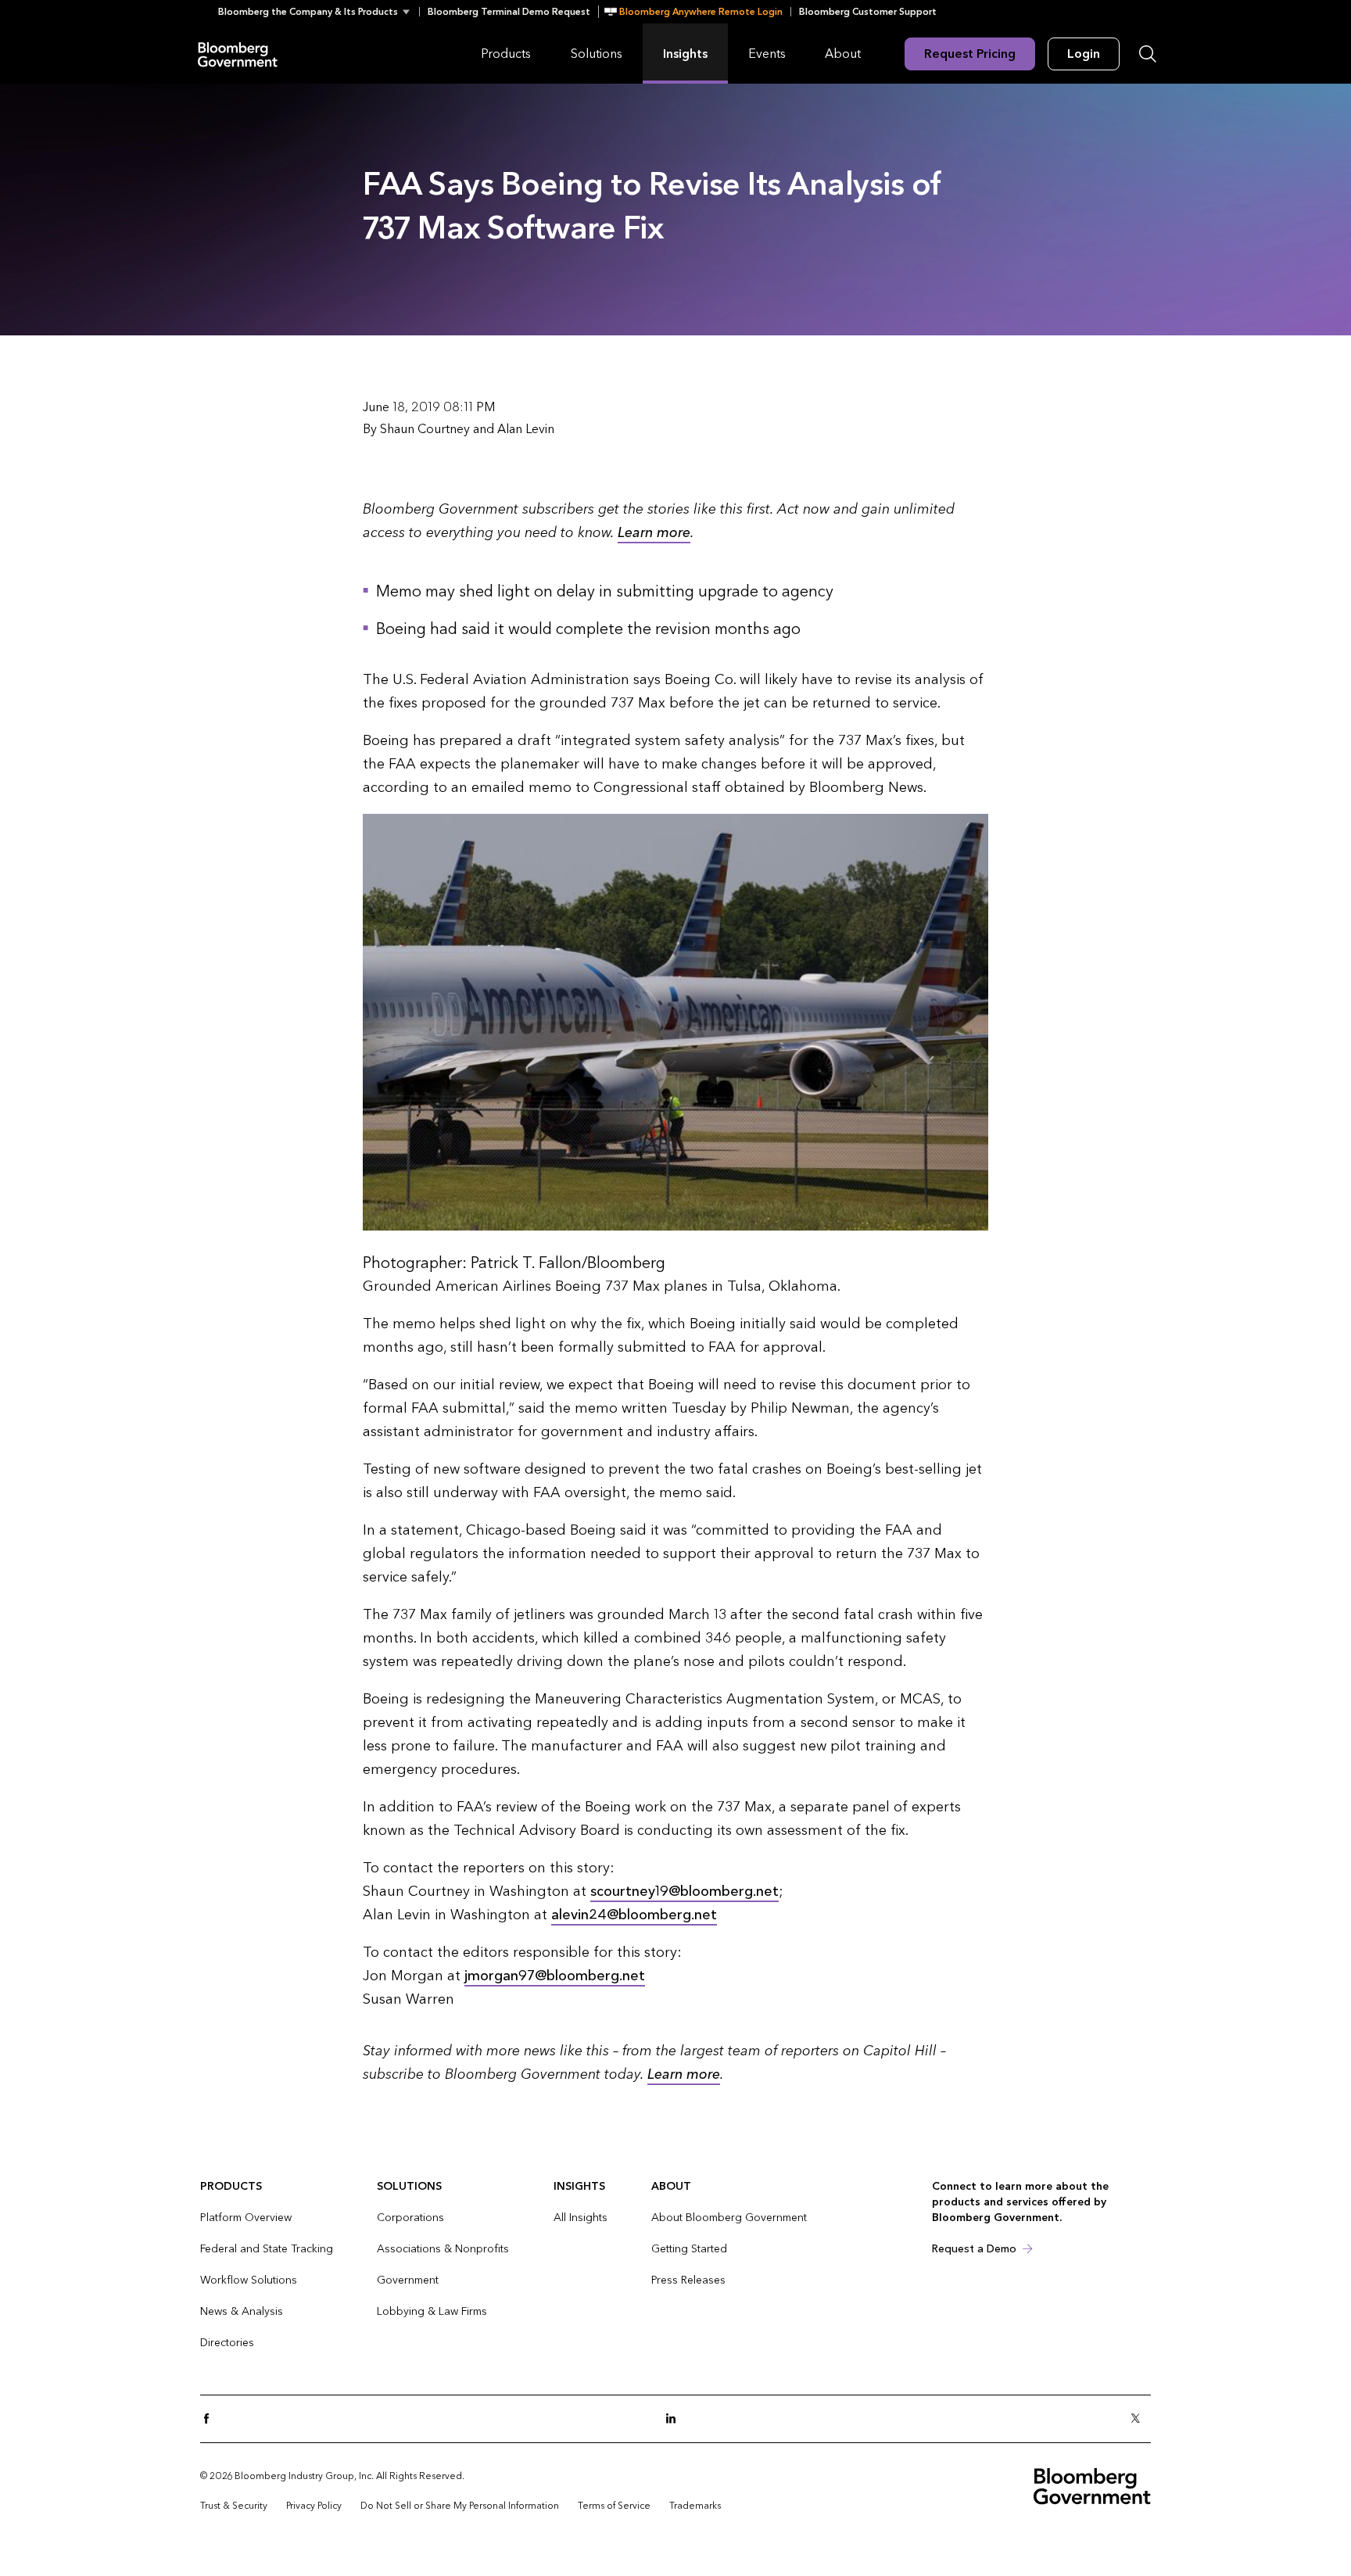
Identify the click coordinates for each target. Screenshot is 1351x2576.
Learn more (654, 533)
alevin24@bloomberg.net (634, 1915)
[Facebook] (211, 2419)
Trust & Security (234, 2506)
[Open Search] (1148, 54)
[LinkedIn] (675, 2419)
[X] (1140, 2419)
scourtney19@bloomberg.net (684, 1892)
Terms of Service (614, 2506)
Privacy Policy (314, 2506)
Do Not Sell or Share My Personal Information (460, 2506)
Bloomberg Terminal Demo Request (509, 12)
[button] (319, 12)
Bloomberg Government (238, 54)
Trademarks (695, 2506)
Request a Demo (974, 2249)
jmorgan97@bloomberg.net (555, 1976)
